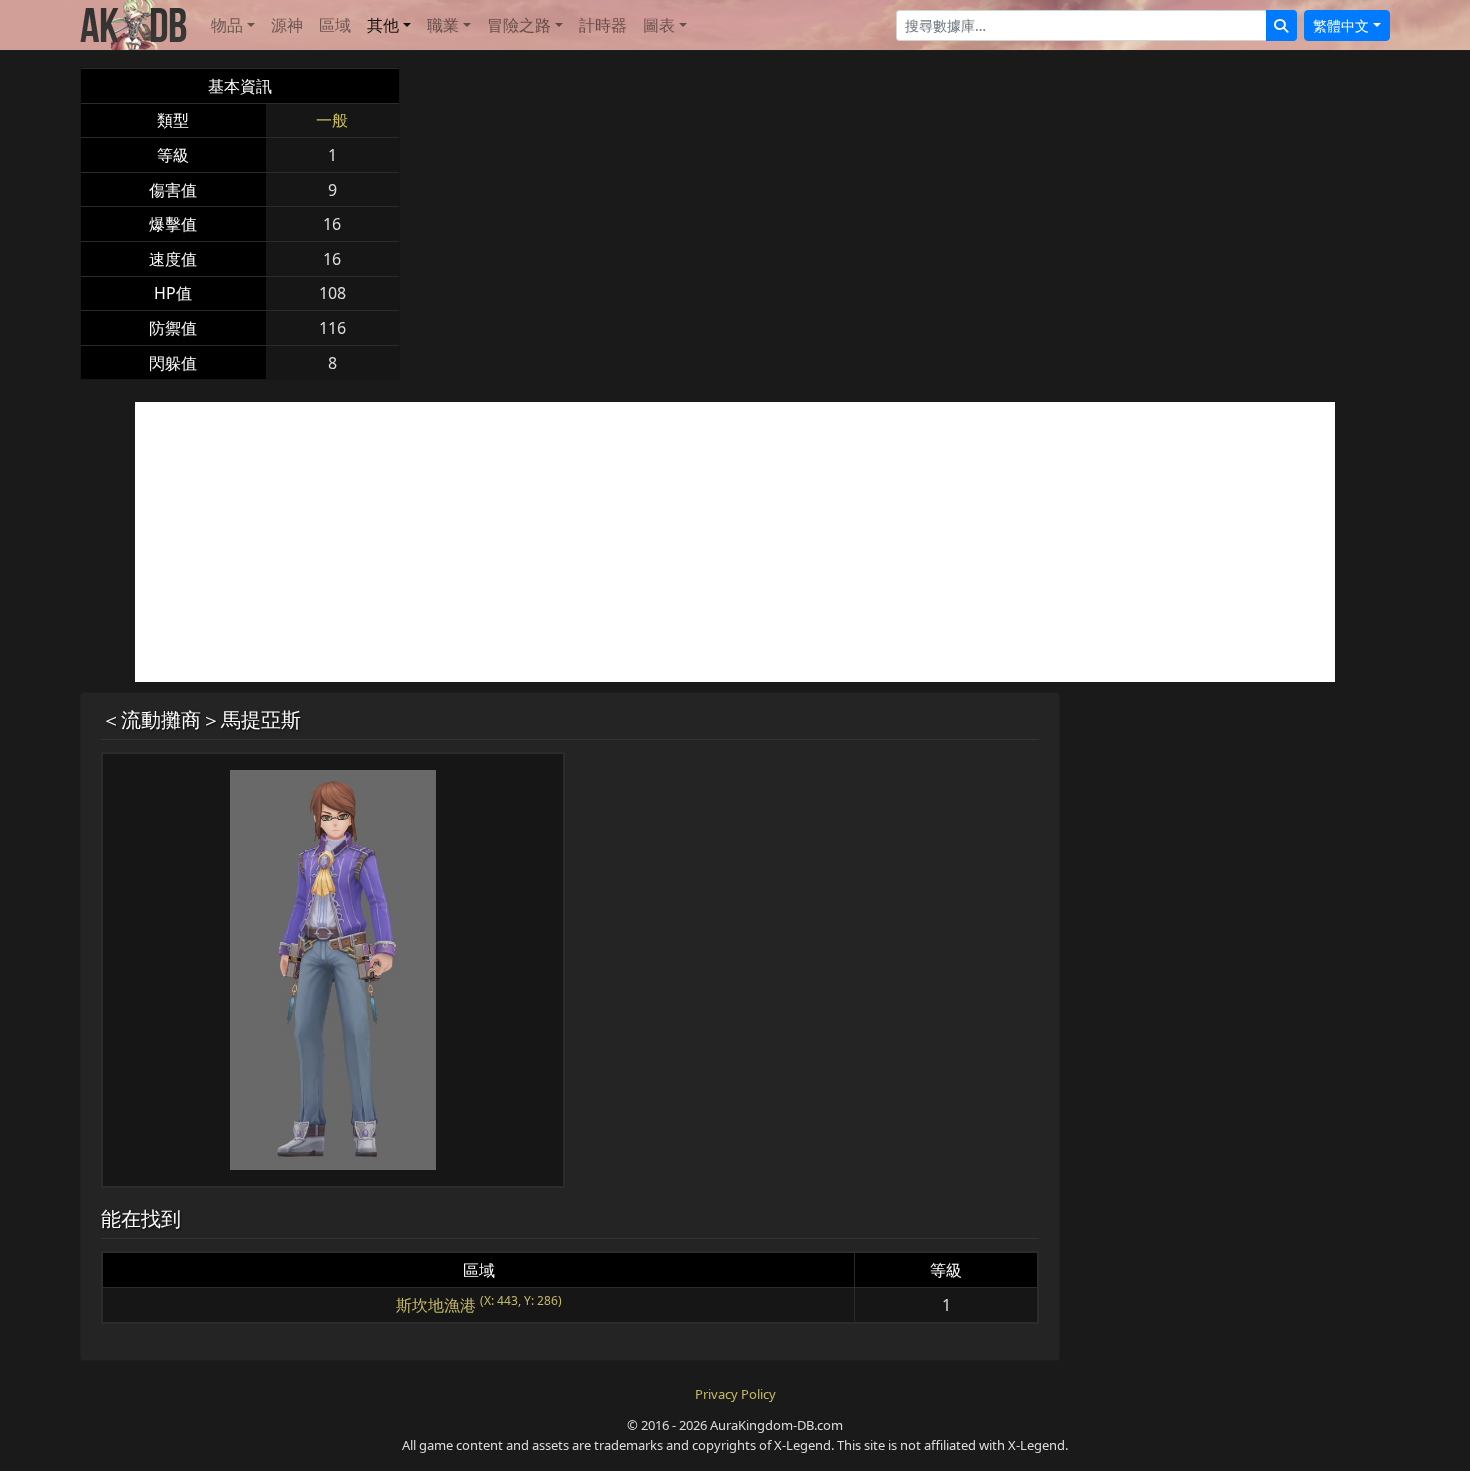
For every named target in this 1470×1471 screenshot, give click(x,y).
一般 (332, 120)
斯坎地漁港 (436, 1305)
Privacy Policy (735, 1394)
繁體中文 (1341, 25)
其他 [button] (383, 25)
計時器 (603, 25)
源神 (287, 25)
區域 (335, 25)
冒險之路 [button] (519, 25)
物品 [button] (227, 25)
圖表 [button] (659, 25)
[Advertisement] (735, 542)
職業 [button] (443, 25)
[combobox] (1081, 25)
